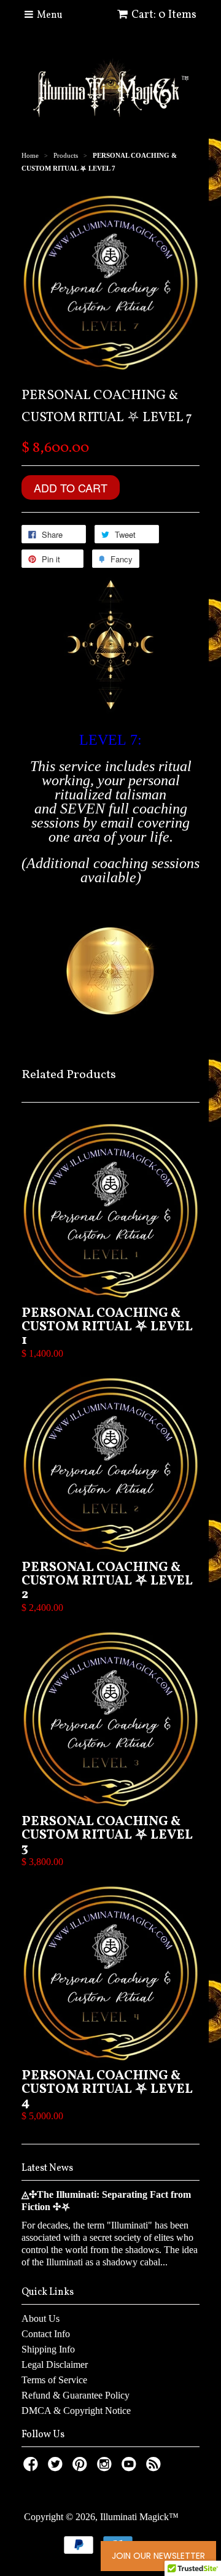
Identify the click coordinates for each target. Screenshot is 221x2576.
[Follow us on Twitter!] (57, 2468)
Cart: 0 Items (164, 15)
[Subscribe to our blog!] (155, 2468)
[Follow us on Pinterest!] (82, 2468)
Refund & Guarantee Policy (76, 2395)
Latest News (47, 2168)
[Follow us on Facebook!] (33, 2468)
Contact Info (46, 2334)
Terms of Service (54, 2380)
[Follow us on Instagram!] (106, 2468)
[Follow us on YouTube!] (131, 2468)
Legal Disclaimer (55, 2365)
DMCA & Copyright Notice (76, 2411)
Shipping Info (48, 2349)
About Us (41, 2318)
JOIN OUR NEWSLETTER (158, 2556)
